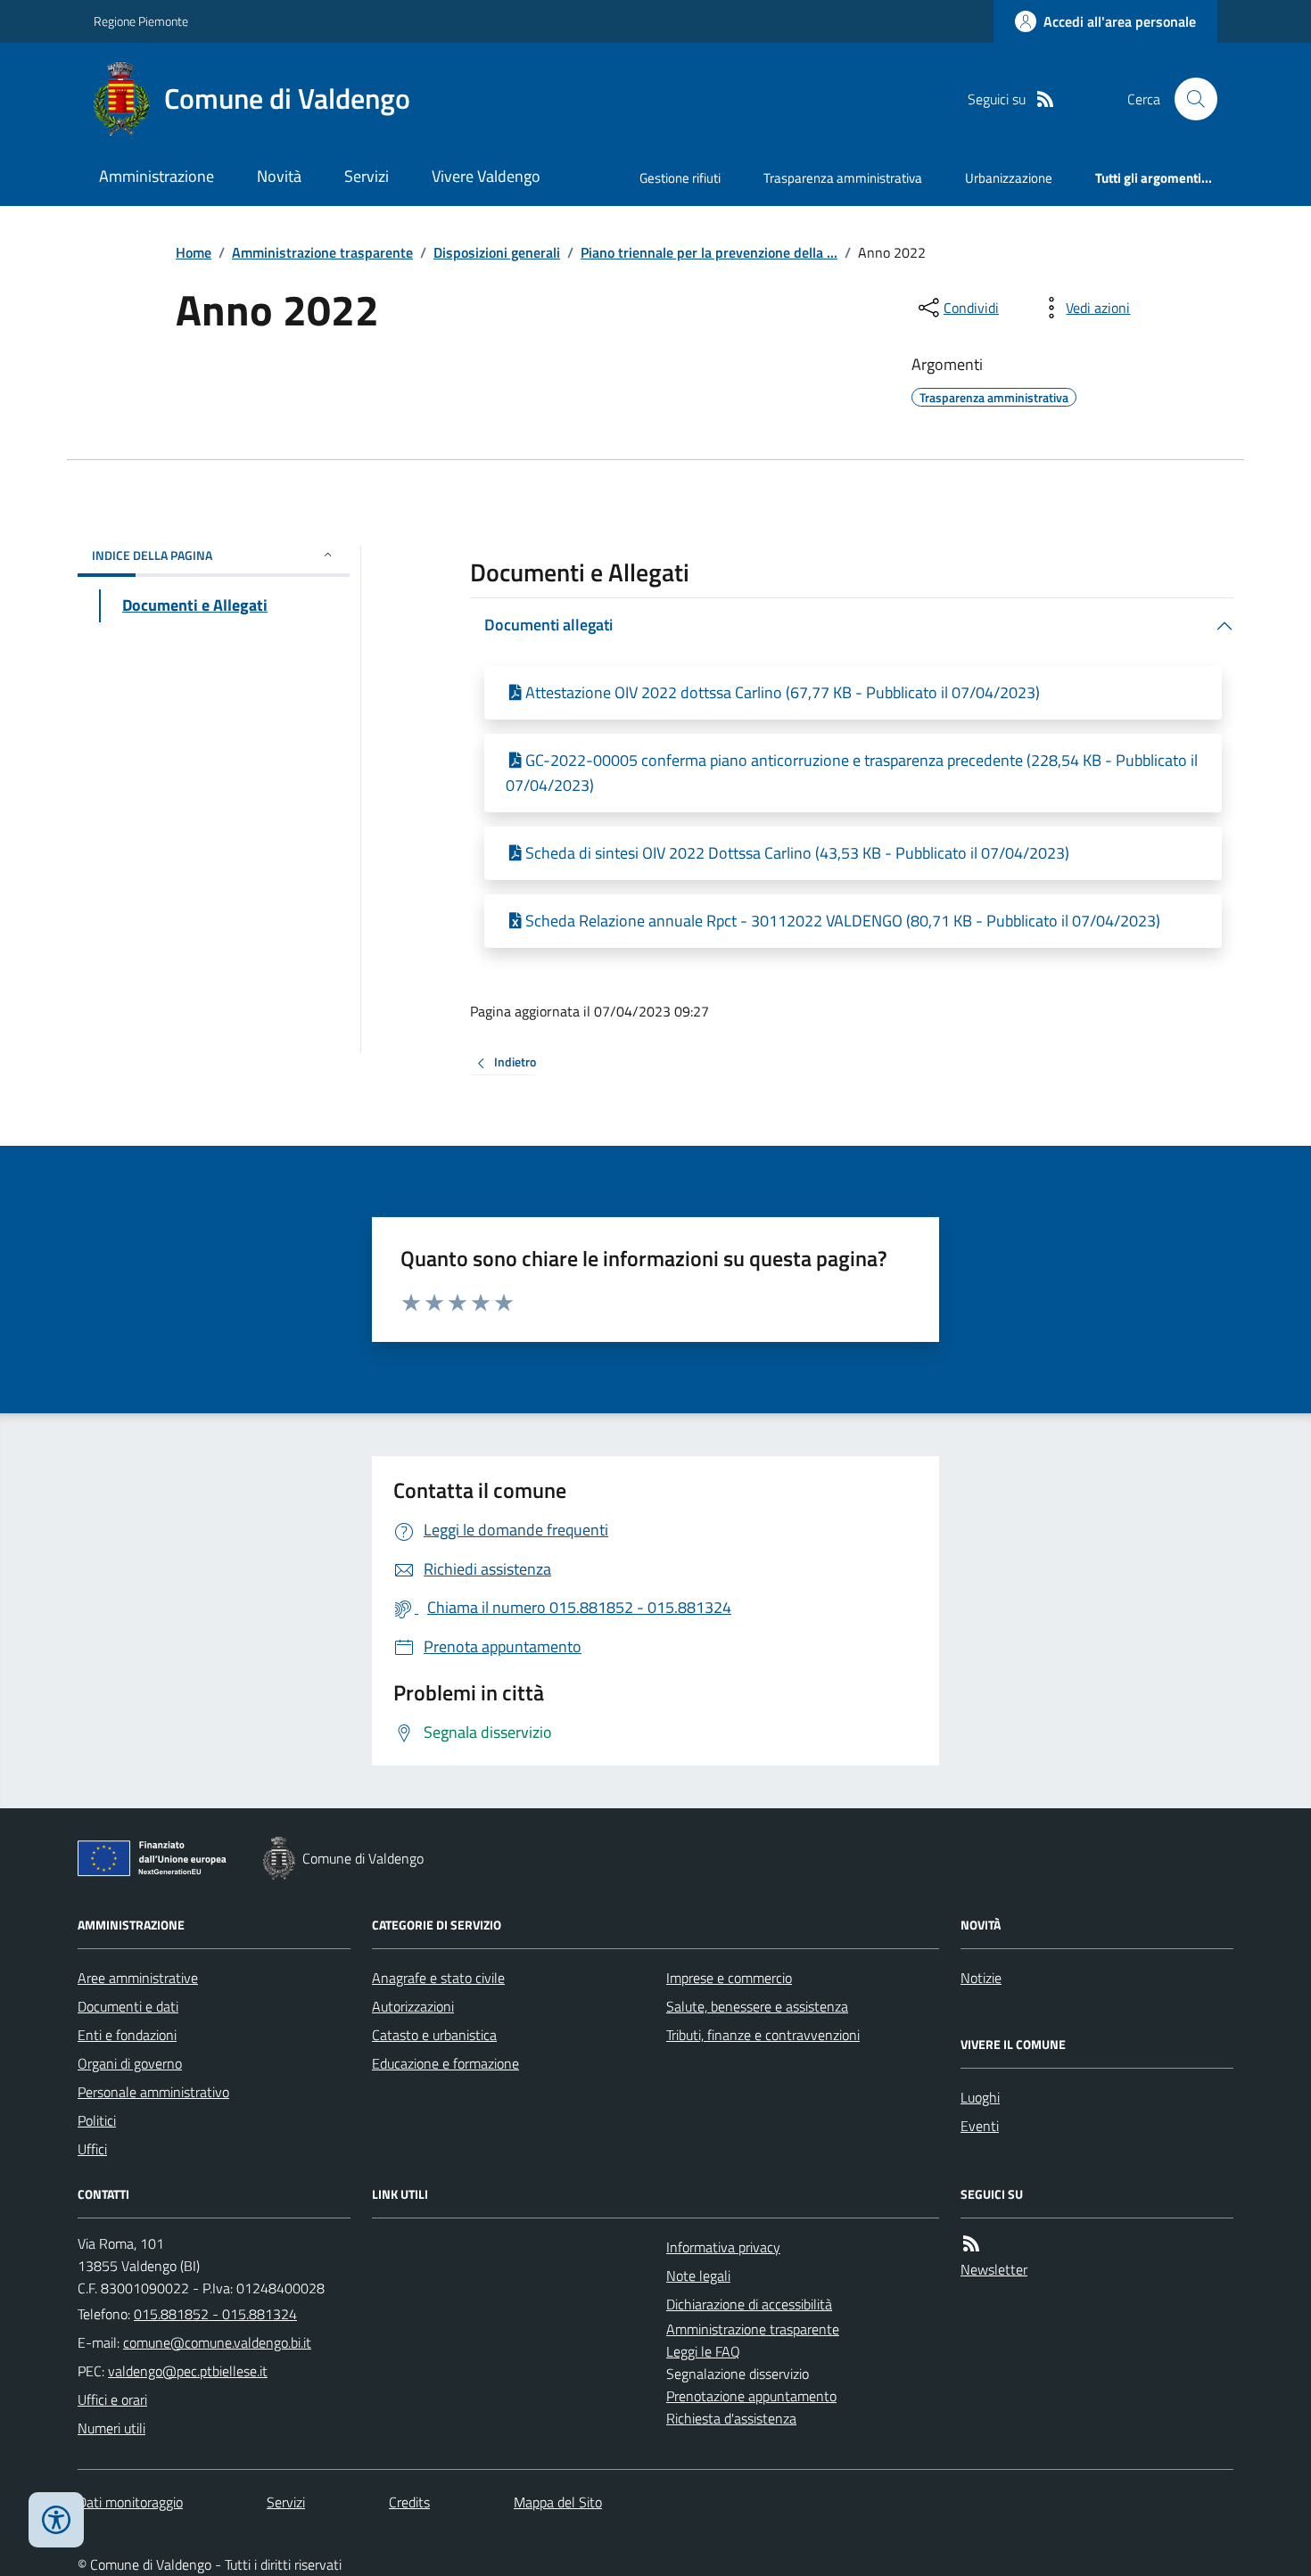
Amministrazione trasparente (322, 252)
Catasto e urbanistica (434, 2035)
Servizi (367, 176)
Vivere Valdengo (486, 176)
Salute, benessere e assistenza (757, 2006)
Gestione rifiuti (680, 178)
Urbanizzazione (1009, 178)
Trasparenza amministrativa (843, 178)
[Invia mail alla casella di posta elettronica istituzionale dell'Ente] (217, 2342)
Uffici (92, 2149)
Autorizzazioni (413, 2006)
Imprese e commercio (729, 1978)
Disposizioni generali (497, 252)
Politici (97, 2120)
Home (194, 252)
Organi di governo (130, 2063)
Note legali (698, 2276)
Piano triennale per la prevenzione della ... (709, 252)
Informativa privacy (723, 2247)
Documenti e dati (128, 2006)
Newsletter (994, 2269)
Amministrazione (157, 176)
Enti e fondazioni (127, 2035)
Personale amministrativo (153, 2092)
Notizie (981, 1978)
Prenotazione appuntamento (751, 2396)
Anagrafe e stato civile (438, 1978)
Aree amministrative (138, 1978)
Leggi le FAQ (703, 2351)
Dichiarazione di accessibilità (749, 2304)
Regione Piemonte (141, 21)
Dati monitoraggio (130, 2502)
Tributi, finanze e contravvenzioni (763, 2035)
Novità (279, 176)
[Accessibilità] (56, 2520)
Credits (409, 2502)
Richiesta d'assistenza (731, 2418)
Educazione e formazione (445, 2063)
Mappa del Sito (558, 2502)
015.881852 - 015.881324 (215, 2314)
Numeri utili (111, 2428)
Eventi (980, 2126)
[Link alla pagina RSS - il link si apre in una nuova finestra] (1045, 99)
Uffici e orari (112, 2399)
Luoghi (980, 2097)
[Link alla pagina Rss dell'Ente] (971, 2244)
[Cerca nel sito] (1189, 99)
